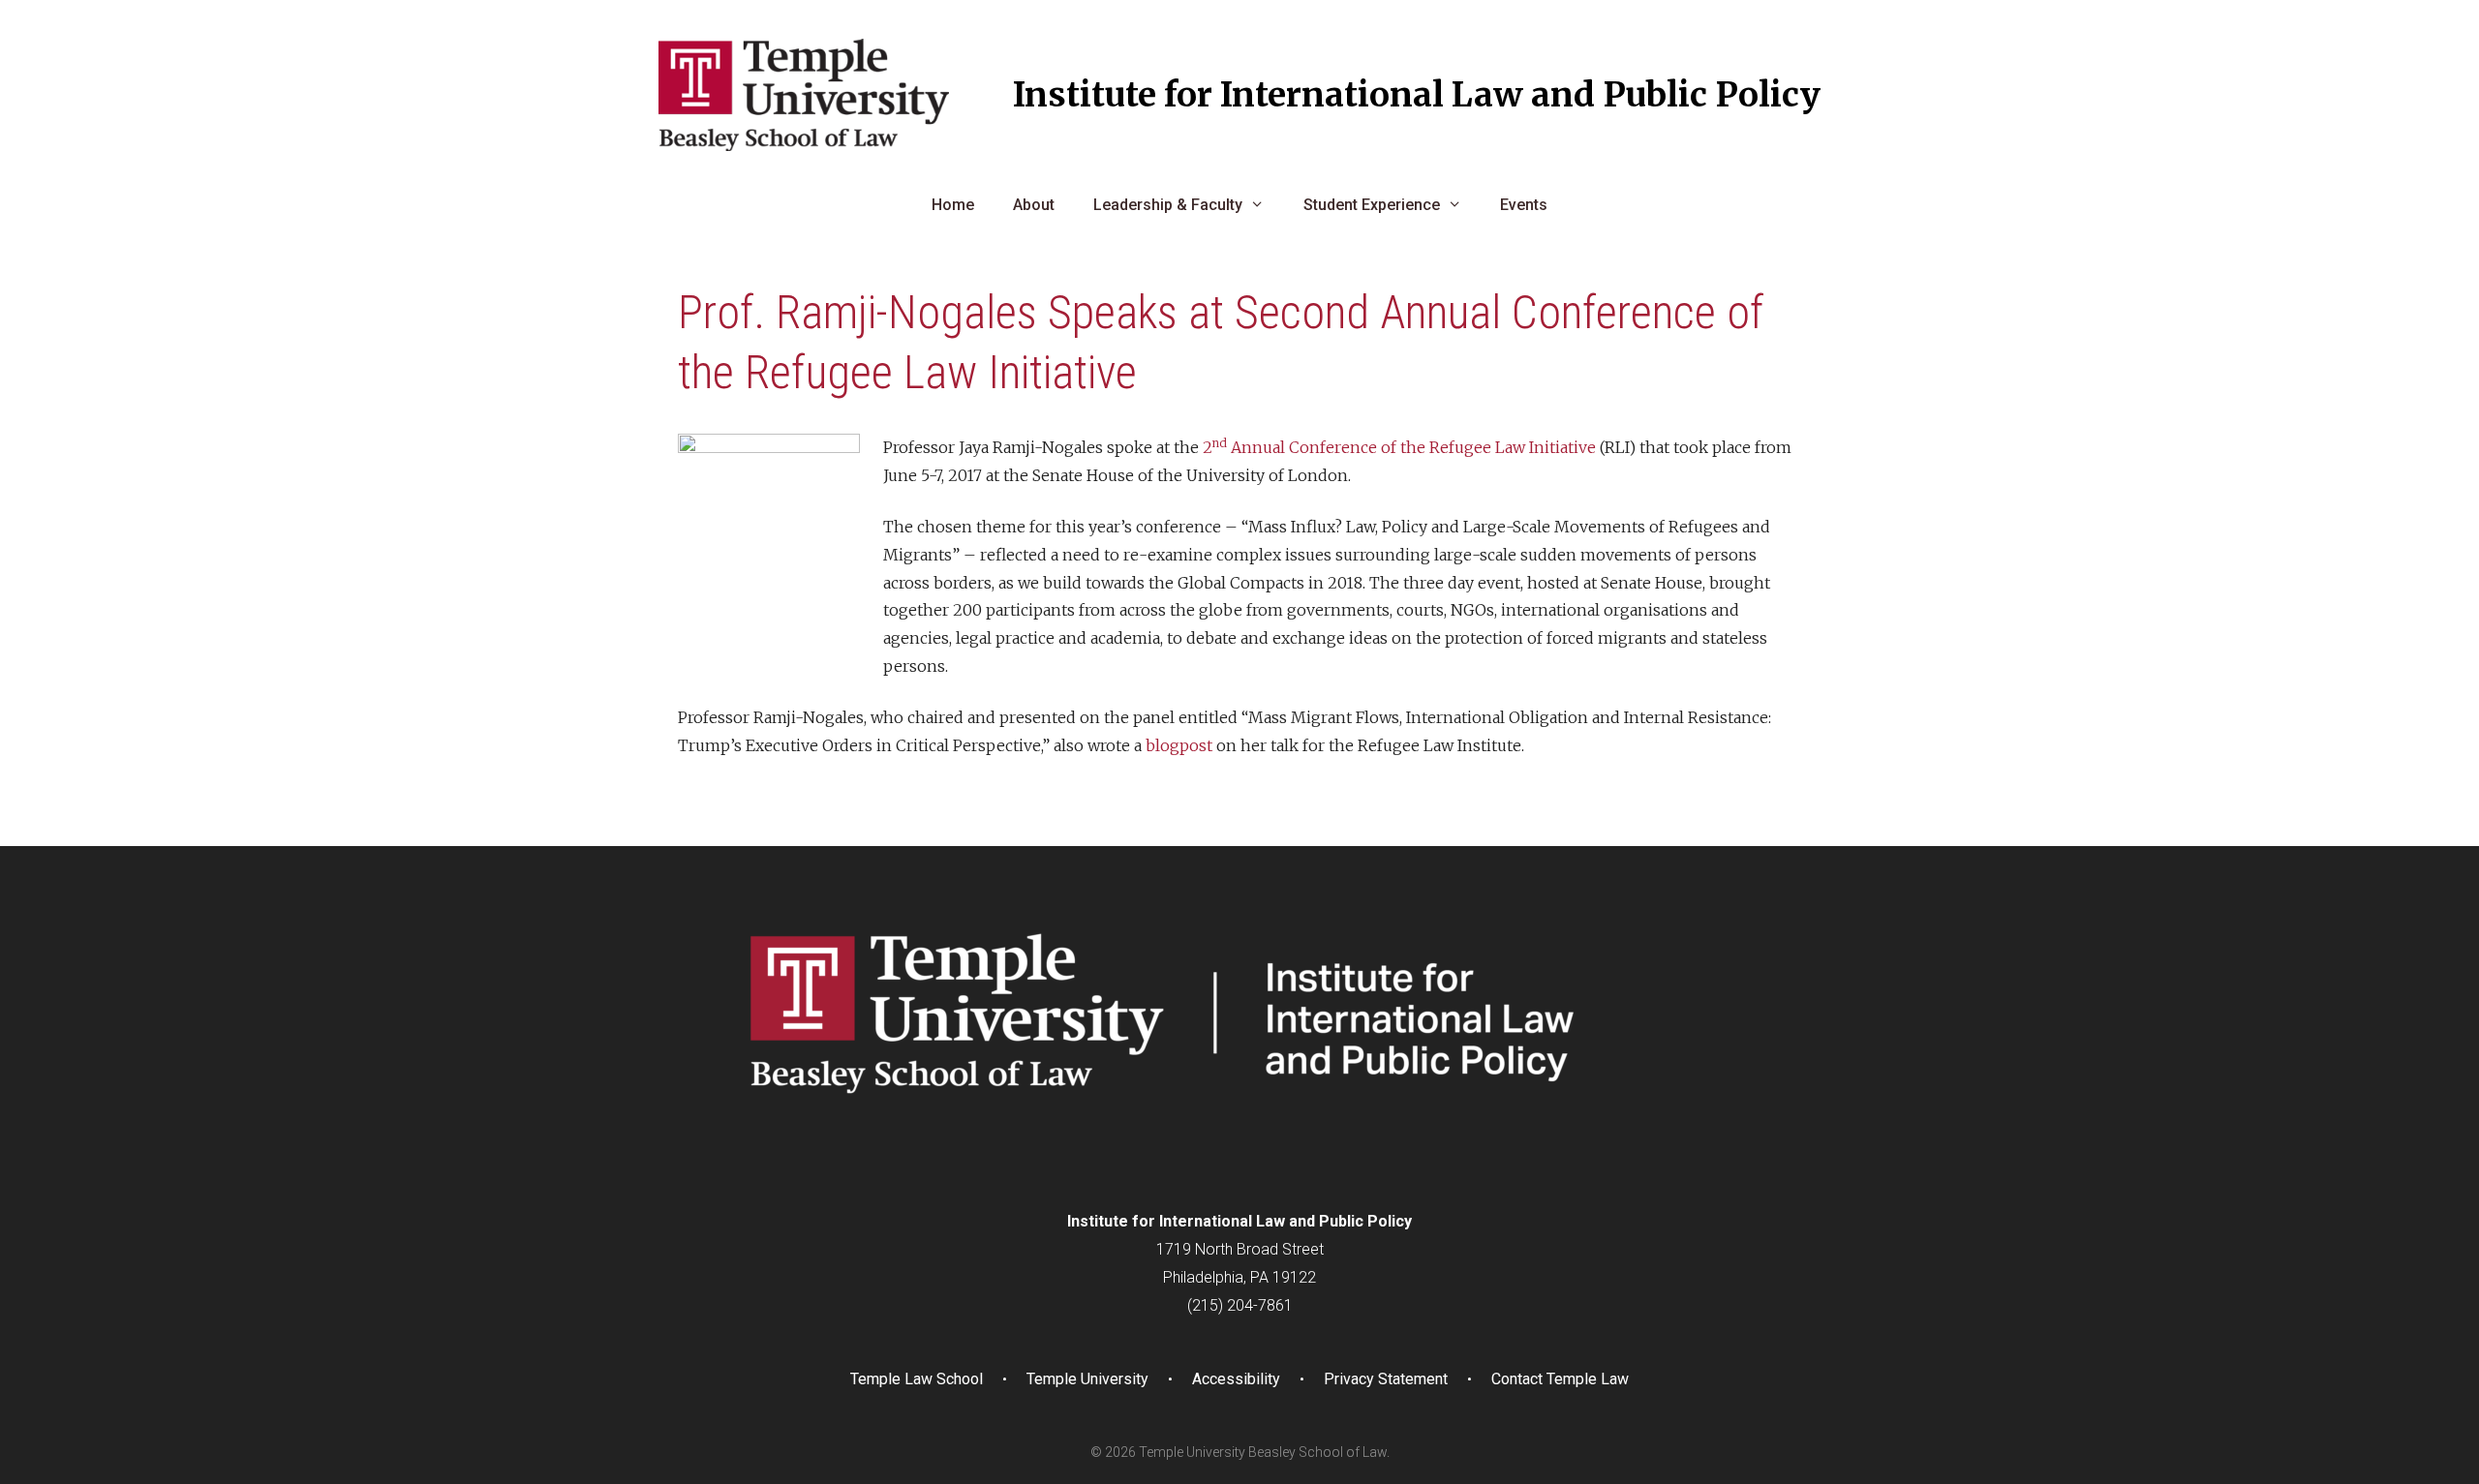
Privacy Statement (1386, 1379)
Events (1524, 205)
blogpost (1179, 745)
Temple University (1087, 1379)
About (1034, 205)
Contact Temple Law (1560, 1379)
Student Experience (1372, 205)
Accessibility (1236, 1379)
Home (953, 205)
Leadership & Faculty (1168, 205)
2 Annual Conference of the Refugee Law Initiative (1399, 447)
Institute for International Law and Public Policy (1417, 95)
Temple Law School (917, 1379)
